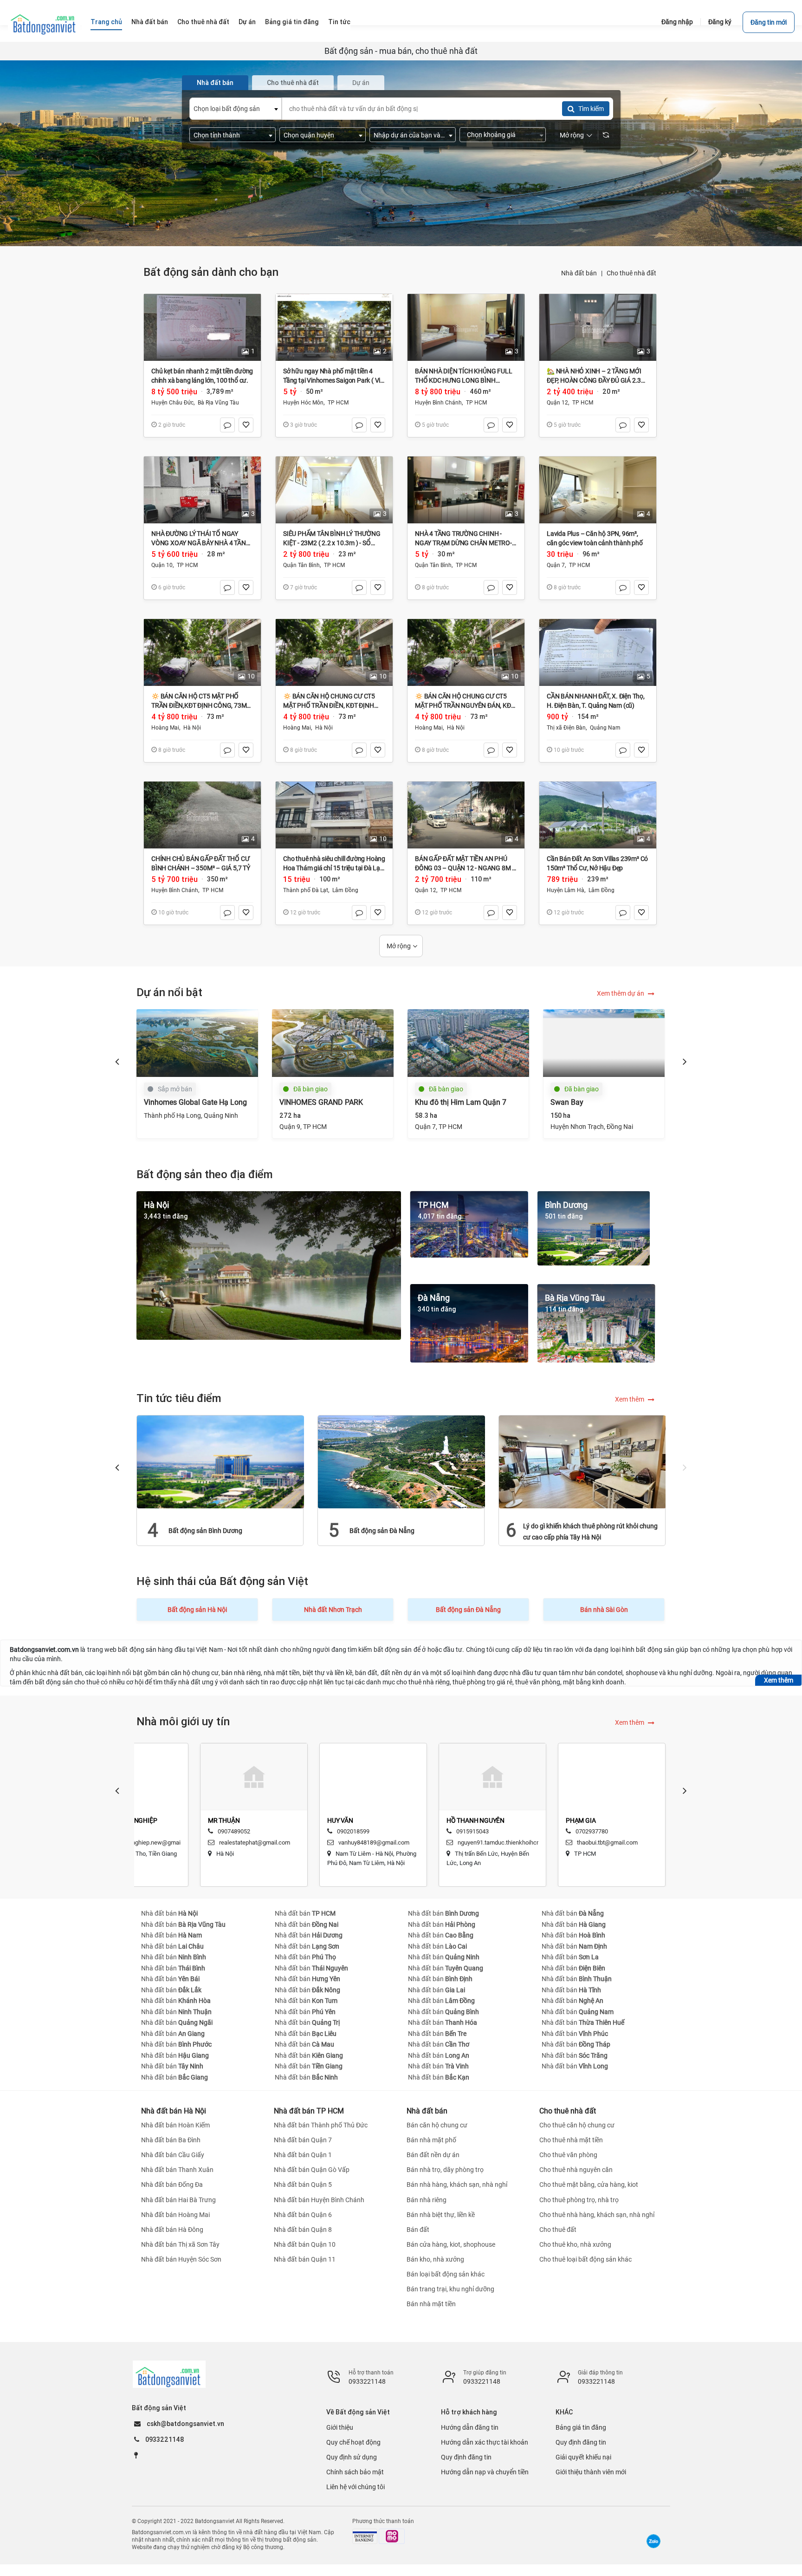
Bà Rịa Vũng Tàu (218, 403)
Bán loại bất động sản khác (446, 2274)
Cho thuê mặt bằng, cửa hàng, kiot (589, 2185)
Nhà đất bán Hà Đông (172, 2230)
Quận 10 (162, 565)
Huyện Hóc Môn (303, 403)
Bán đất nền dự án (433, 2155)
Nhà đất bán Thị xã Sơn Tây (180, 2244)
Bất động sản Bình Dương (205, 1531)
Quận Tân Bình (301, 565)
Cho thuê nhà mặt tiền (571, 2140)
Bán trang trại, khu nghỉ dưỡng (450, 2289)
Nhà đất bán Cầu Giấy (173, 2155)
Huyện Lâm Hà (566, 890)
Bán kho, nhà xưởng (435, 2259)
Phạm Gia (581, 1820)
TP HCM (338, 403)
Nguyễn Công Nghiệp (123, 1820)
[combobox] (236, 109)
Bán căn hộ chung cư (437, 2125)
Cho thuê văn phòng (568, 2155)
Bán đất (418, 2230)
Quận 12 (557, 403)
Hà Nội (192, 728)
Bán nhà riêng (427, 2200)
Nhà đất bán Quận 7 (303, 2140)
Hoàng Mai (165, 728)
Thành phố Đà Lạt (306, 890)
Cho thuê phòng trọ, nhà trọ (579, 2200)
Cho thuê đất (558, 2230)
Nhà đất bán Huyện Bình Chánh (319, 2200)
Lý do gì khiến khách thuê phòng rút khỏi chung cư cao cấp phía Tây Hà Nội (590, 1532)
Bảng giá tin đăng (581, 2427)
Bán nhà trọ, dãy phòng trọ (445, 2170)
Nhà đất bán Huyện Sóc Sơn (181, 2259)
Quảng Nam (605, 728)
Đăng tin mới (769, 22)
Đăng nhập (677, 22)
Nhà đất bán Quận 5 (303, 2185)
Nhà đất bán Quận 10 (305, 2244)
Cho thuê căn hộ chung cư (577, 2125)
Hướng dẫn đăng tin (470, 2427)
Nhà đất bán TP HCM (309, 2111)
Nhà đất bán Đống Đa (172, 2185)
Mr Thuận (224, 1820)
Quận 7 (556, 565)
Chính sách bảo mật (355, 2472)
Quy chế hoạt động (353, 2442)
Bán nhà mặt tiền (431, 2304)
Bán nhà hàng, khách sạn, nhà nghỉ (457, 2185)
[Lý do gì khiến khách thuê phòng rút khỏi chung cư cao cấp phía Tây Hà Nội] (582, 1461)
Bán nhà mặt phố (431, 2140)
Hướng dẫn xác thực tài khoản (485, 2442)
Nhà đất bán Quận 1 (303, 2155)
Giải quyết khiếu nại (583, 2457)
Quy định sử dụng (352, 2457)
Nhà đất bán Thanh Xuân (177, 2170)
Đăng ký (720, 22)
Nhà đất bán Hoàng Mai (175, 2215)
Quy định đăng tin (466, 2457)
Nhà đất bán (579, 273)
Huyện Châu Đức (172, 403)
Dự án (361, 83)
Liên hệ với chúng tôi (356, 2487)
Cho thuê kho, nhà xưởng (575, 2244)
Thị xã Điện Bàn (566, 728)
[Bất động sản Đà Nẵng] (401, 1461)
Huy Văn (340, 1820)
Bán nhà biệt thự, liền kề (441, 2215)
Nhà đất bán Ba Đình (171, 2140)
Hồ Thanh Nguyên (475, 1820)
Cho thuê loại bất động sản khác (585, 2259)
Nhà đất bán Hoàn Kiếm (175, 2125)
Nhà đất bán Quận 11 (305, 2259)
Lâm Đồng (345, 890)
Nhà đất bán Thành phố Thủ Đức (321, 2125)
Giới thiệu (340, 2427)
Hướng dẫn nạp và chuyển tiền (485, 2472)
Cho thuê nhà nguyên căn (576, 2170)
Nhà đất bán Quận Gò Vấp (312, 2170)
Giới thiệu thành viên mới (591, 2472)
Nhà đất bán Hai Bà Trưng (178, 2200)
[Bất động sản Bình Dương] (220, 1461)
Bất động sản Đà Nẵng (382, 1531)
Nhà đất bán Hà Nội (174, 2111)
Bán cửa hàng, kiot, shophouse (451, 2244)
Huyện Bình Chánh (438, 403)
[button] (117, 1061)
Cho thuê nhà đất (631, 273)
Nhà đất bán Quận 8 (303, 2230)
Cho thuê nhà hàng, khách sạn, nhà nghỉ (597, 2215)
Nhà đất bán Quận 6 (303, 2215)
